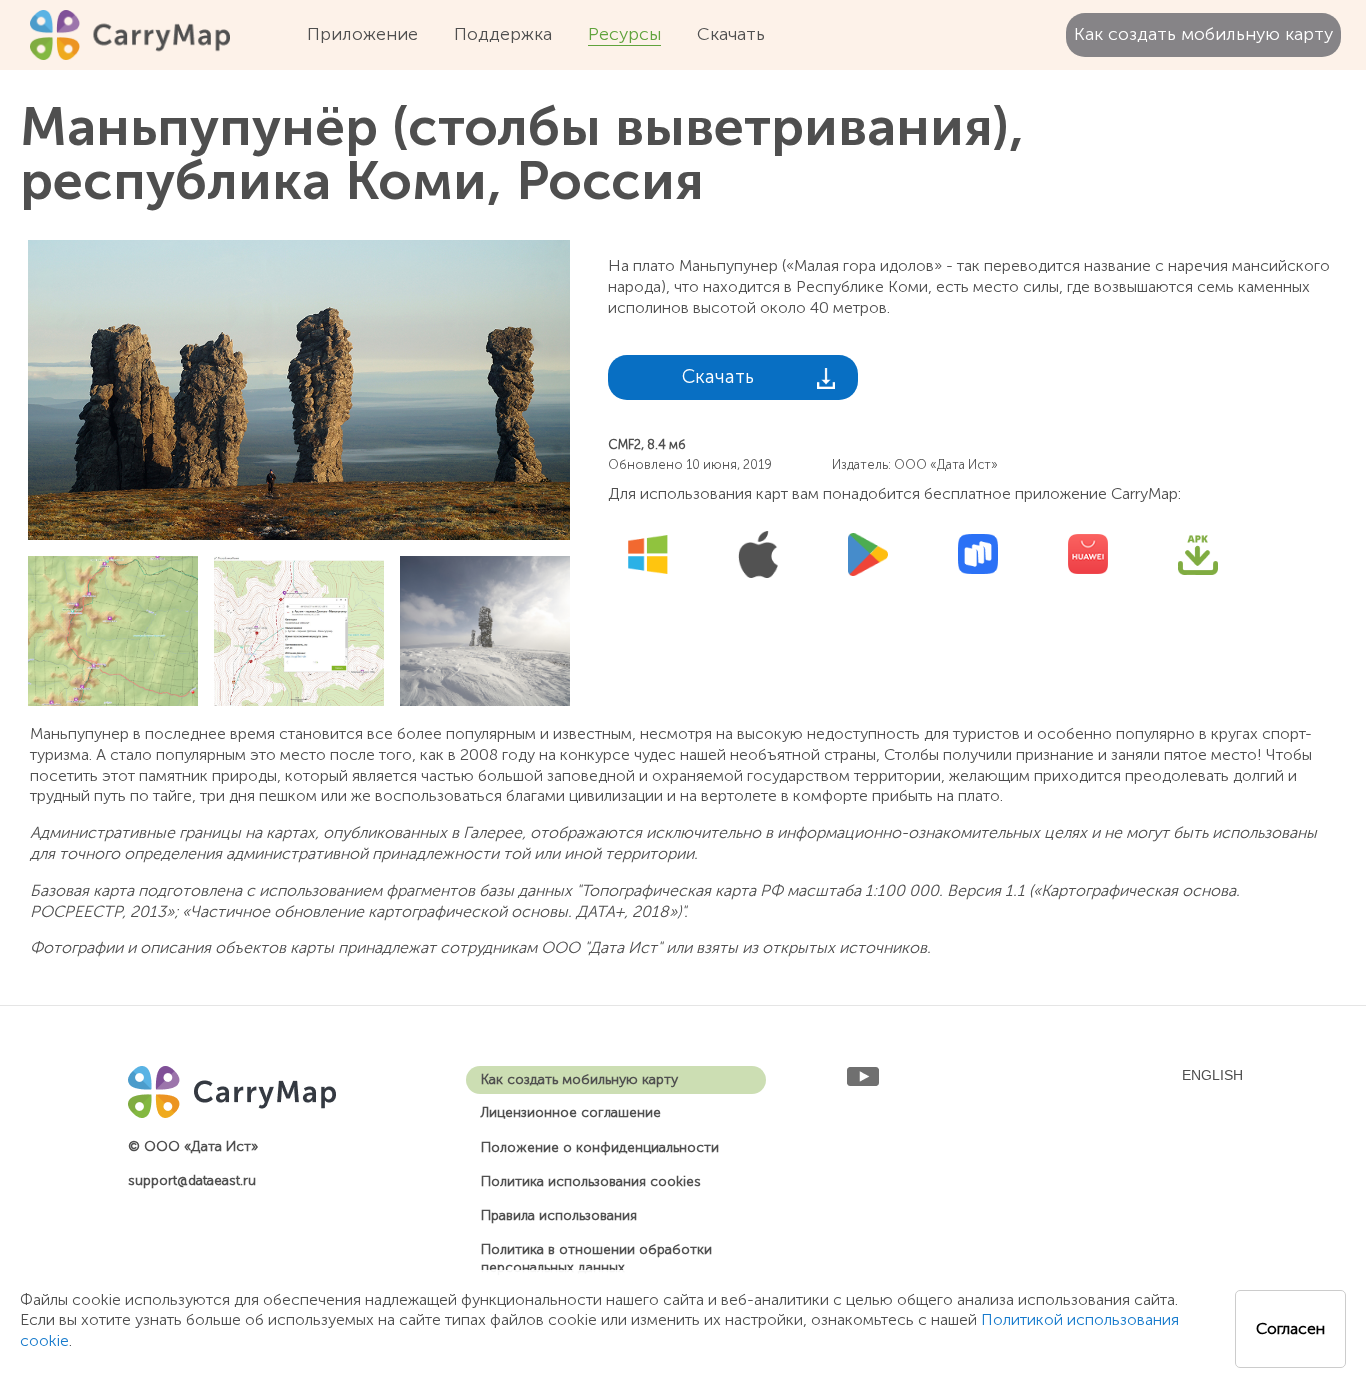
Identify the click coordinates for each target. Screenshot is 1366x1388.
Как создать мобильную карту (1203, 34)
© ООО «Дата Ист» (193, 1146)
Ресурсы (624, 34)
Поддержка (503, 34)
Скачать (731, 34)
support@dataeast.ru (192, 1180)
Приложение (362, 34)
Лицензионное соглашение (571, 1112)
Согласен (1290, 1328)
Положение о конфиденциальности (600, 1147)
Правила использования (559, 1215)
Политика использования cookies (591, 1181)
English (1212, 1075)
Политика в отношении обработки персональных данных (596, 1258)
